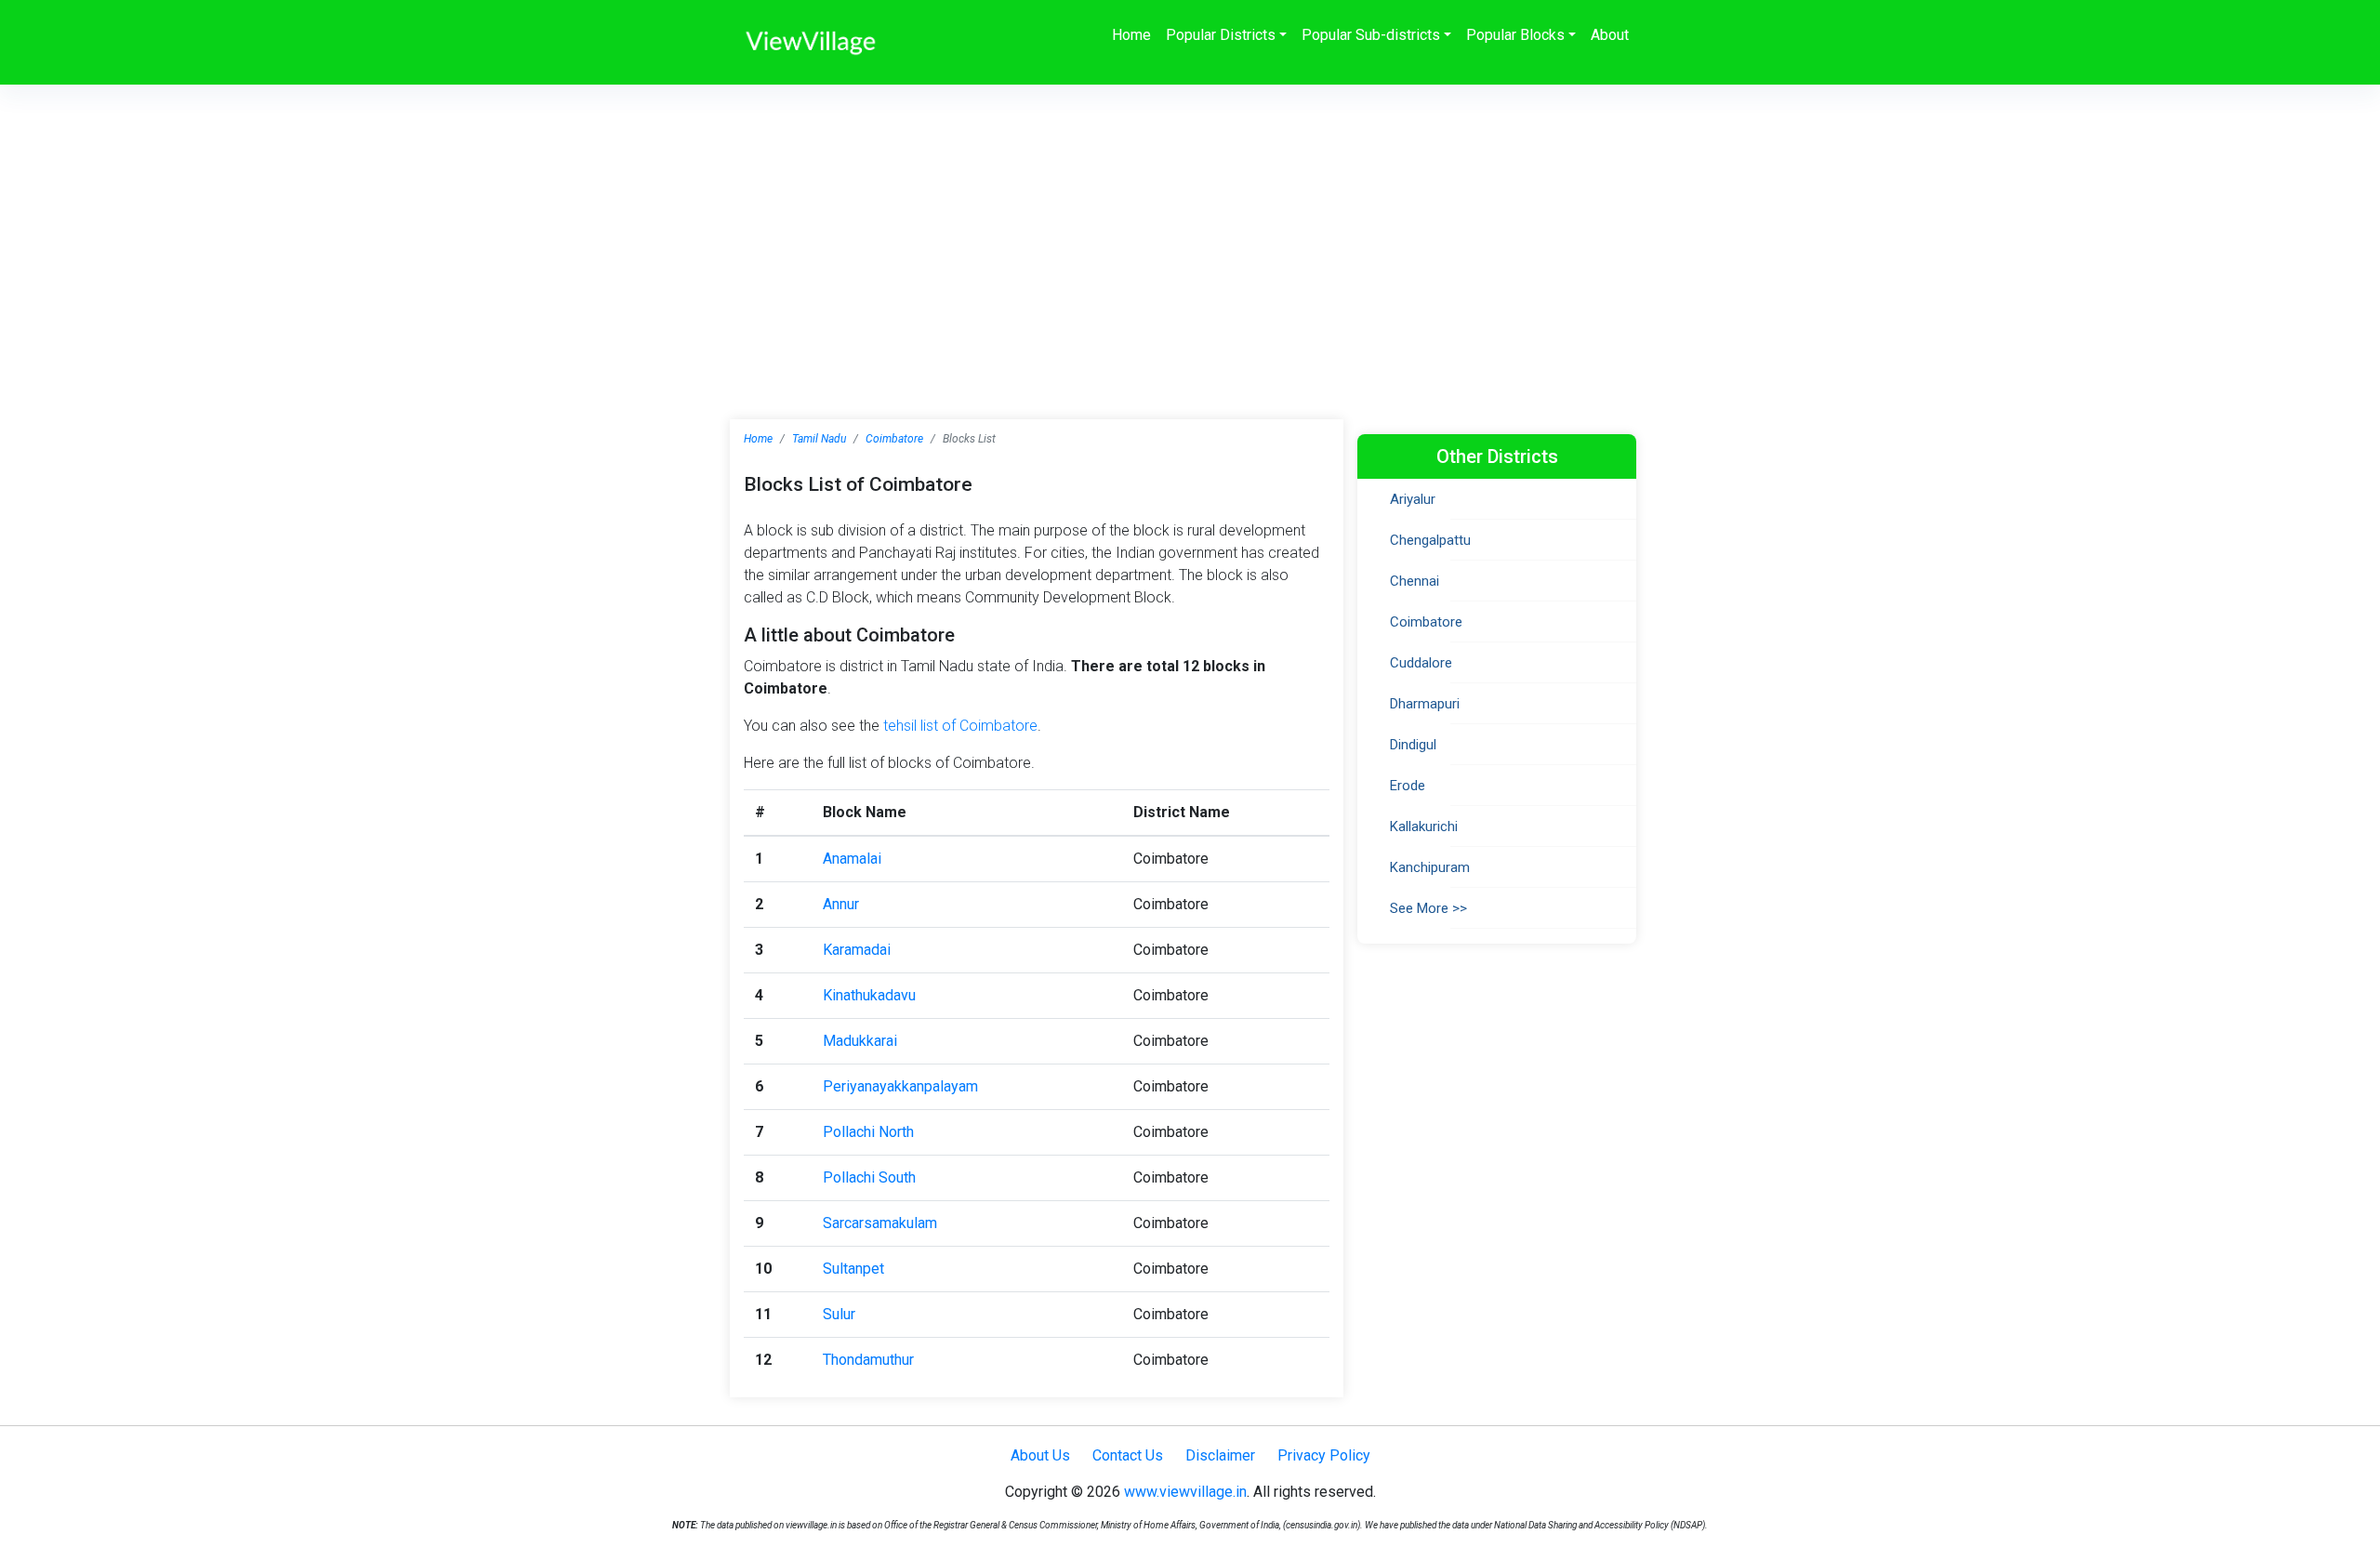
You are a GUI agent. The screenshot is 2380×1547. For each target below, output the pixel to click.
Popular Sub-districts (1371, 35)
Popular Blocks (1515, 35)
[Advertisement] (1190, 224)
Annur (841, 904)
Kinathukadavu (869, 995)
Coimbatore (894, 439)
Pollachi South (869, 1177)
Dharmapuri (1425, 704)
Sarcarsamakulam (880, 1223)
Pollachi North (868, 1132)
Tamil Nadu (819, 439)
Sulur (839, 1314)
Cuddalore (1421, 663)
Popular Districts (1221, 35)
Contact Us (1128, 1455)
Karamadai (857, 950)
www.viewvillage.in (1185, 1492)
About (1610, 35)
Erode (1408, 786)
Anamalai (852, 859)
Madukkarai (860, 1041)
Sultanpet (853, 1269)
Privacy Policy (1324, 1455)
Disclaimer (1220, 1455)
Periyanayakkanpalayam (900, 1086)
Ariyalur (1413, 499)
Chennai (1415, 581)
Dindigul (1413, 745)
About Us (1040, 1455)
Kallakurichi (1424, 826)
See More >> (1428, 908)
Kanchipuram (1430, 867)
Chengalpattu (1430, 540)
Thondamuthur (868, 1360)
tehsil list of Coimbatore (960, 726)
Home (1131, 35)
